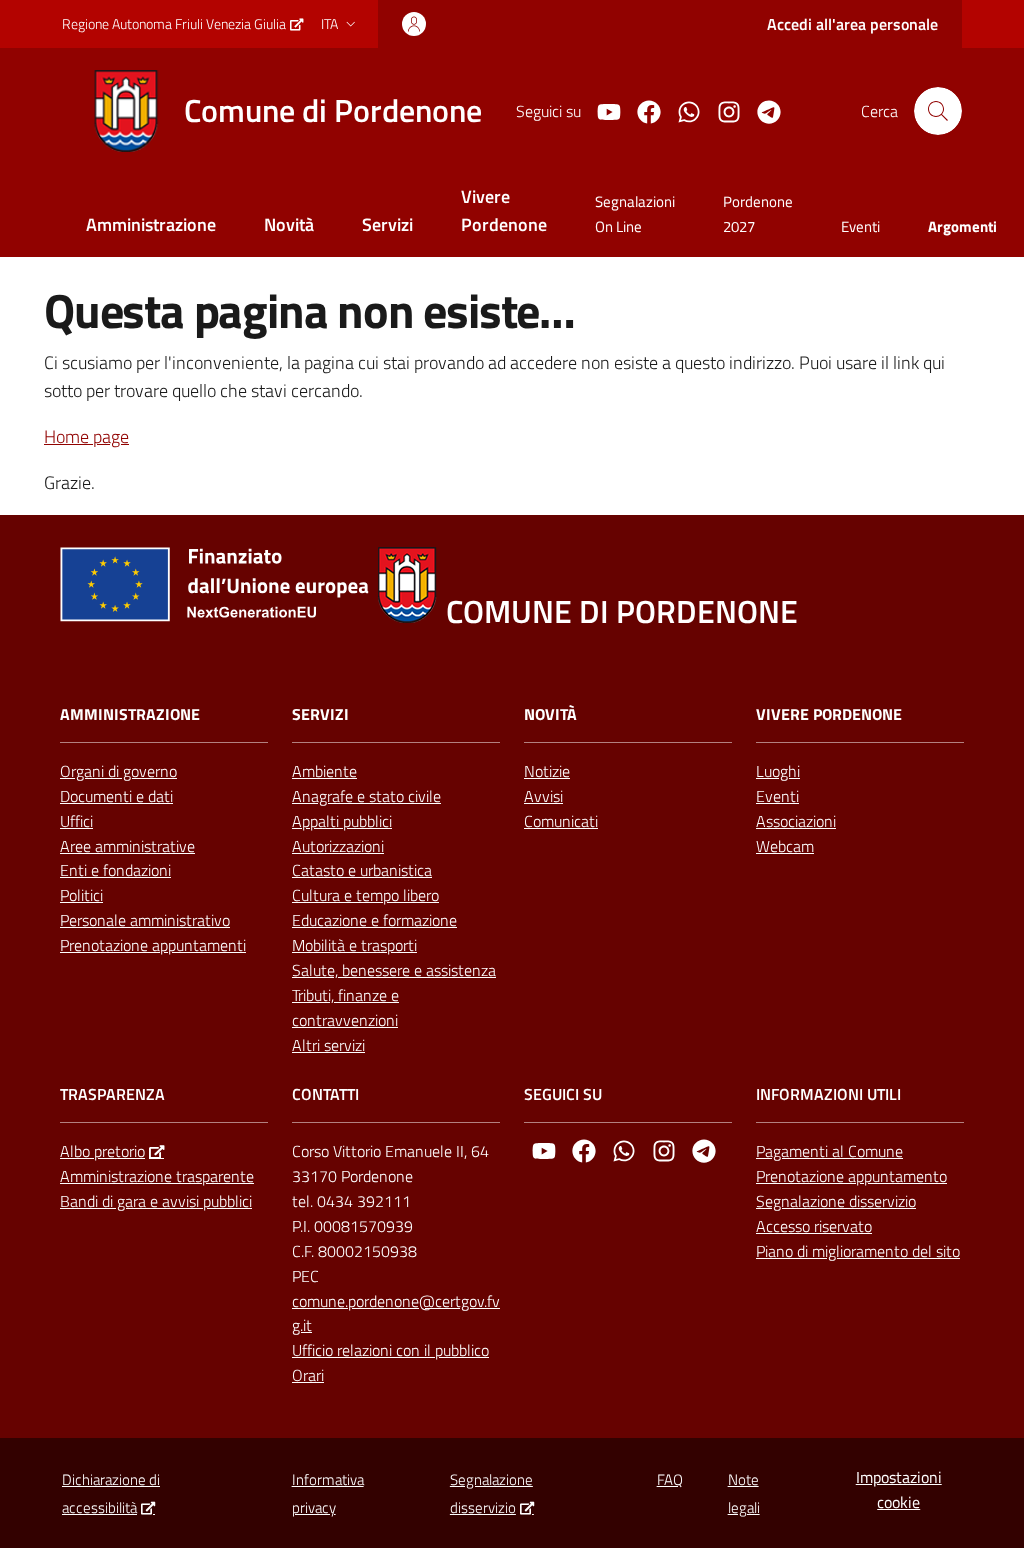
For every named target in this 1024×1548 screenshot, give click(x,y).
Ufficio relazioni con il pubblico (390, 1350)
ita (329, 23)
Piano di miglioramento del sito (858, 1251)
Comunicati (561, 821)
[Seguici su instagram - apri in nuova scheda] (721, 110)
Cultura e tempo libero (365, 895)
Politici (81, 895)
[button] (938, 111)
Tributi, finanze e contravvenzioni (345, 1007)
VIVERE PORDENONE (829, 714)
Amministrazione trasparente (157, 1176)
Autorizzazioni (338, 846)
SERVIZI (320, 714)
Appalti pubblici (342, 821)
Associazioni (796, 821)
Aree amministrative (127, 846)
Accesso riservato (814, 1226)
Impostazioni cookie (899, 1489)
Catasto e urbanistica (362, 870)
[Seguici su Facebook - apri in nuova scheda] (641, 110)
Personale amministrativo (145, 920)
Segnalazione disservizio (836, 1201)
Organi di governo (118, 771)
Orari (308, 1375)
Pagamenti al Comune (829, 1151)
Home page (86, 436)
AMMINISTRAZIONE (130, 714)
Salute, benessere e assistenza (394, 970)
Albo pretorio (102, 1151)
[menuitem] (151, 226)
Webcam (785, 846)
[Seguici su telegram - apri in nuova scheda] (761, 110)
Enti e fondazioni (115, 870)
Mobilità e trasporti (354, 945)
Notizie (547, 771)
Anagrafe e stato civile (366, 796)
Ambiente (324, 771)
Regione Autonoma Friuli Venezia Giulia (174, 23)
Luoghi (778, 771)
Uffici (76, 821)
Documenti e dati (116, 796)
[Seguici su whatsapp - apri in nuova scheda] (681, 110)
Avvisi (543, 796)
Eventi (777, 796)
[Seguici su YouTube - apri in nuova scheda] (601, 110)
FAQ (670, 1479)
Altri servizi (328, 1045)
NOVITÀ (550, 714)
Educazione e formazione (374, 920)
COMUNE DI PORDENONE (622, 611)
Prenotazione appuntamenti (153, 945)
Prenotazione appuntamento (851, 1176)
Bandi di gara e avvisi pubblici (156, 1201)
